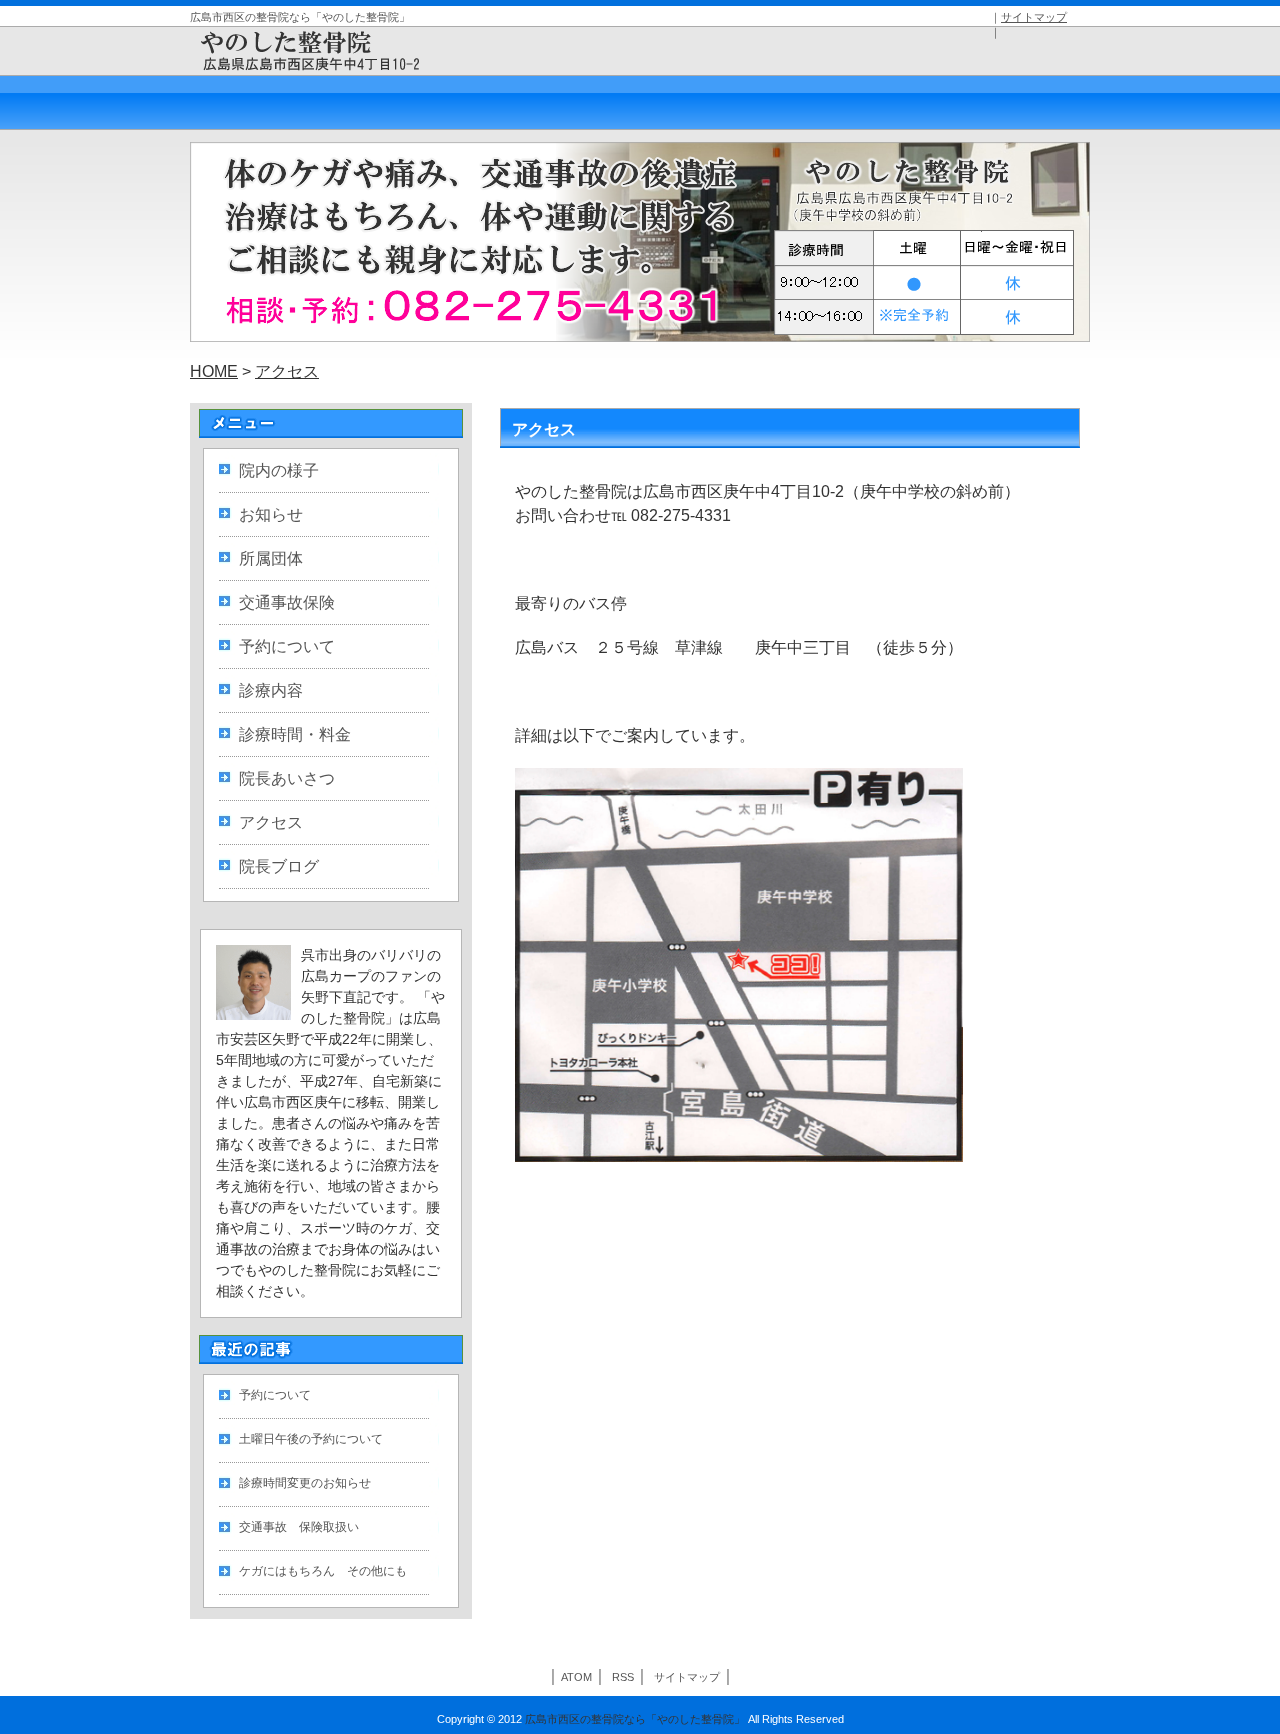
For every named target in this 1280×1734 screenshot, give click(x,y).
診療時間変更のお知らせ (305, 1483)
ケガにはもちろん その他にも (323, 1571)
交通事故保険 (287, 602)
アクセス (287, 371)
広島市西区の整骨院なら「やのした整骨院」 (635, 1719)
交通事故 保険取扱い (299, 1527)
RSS (623, 1677)
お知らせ (271, 514)
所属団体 (271, 558)
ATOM (576, 1677)
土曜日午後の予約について (311, 1439)
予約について (287, 646)
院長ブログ (279, 866)
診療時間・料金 (295, 734)
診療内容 (271, 690)
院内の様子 (279, 470)
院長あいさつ (287, 778)
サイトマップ (1034, 17)
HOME (214, 371)
